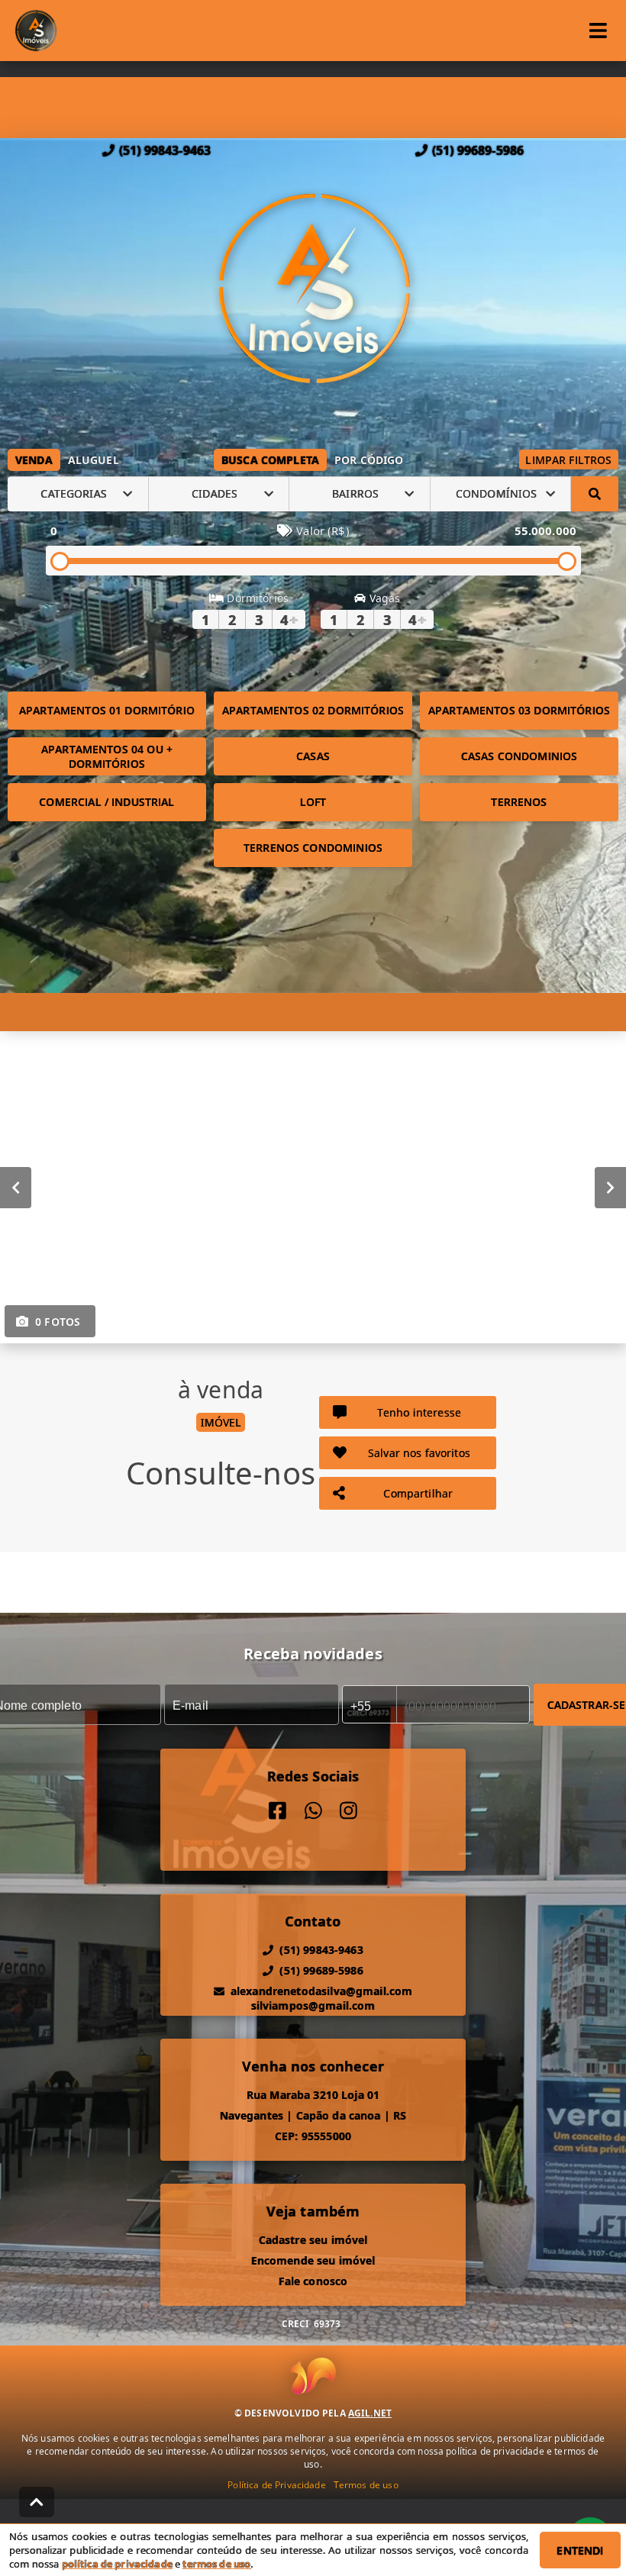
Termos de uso (366, 2485)
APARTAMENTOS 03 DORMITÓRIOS (519, 710)
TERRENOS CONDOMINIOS (313, 848)
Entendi (580, 2550)
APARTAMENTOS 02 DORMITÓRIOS (313, 710)
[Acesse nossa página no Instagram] (348, 1811)
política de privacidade (117, 2564)
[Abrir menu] (598, 31)
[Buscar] (595, 494)
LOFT (313, 802)
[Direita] (610, 1187)
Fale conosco (313, 2281)
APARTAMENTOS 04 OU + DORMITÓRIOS (107, 756)
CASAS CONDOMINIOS (520, 756)
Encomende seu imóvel (313, 2260)
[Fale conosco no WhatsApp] (313, 1811)
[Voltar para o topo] (37, 2502)
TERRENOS (519, 802)
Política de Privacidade (276, 2485)
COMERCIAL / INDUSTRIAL (106, 802)
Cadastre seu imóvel (313, 2240)
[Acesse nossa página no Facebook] (278, 1811)
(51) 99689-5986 (478, 150)
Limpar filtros (568, 460)
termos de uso (216, 2564)
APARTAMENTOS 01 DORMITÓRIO (107, 710)
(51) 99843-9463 (165, 150)
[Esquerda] (16, 1187)
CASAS (313, 756)
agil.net (370, 2413)
